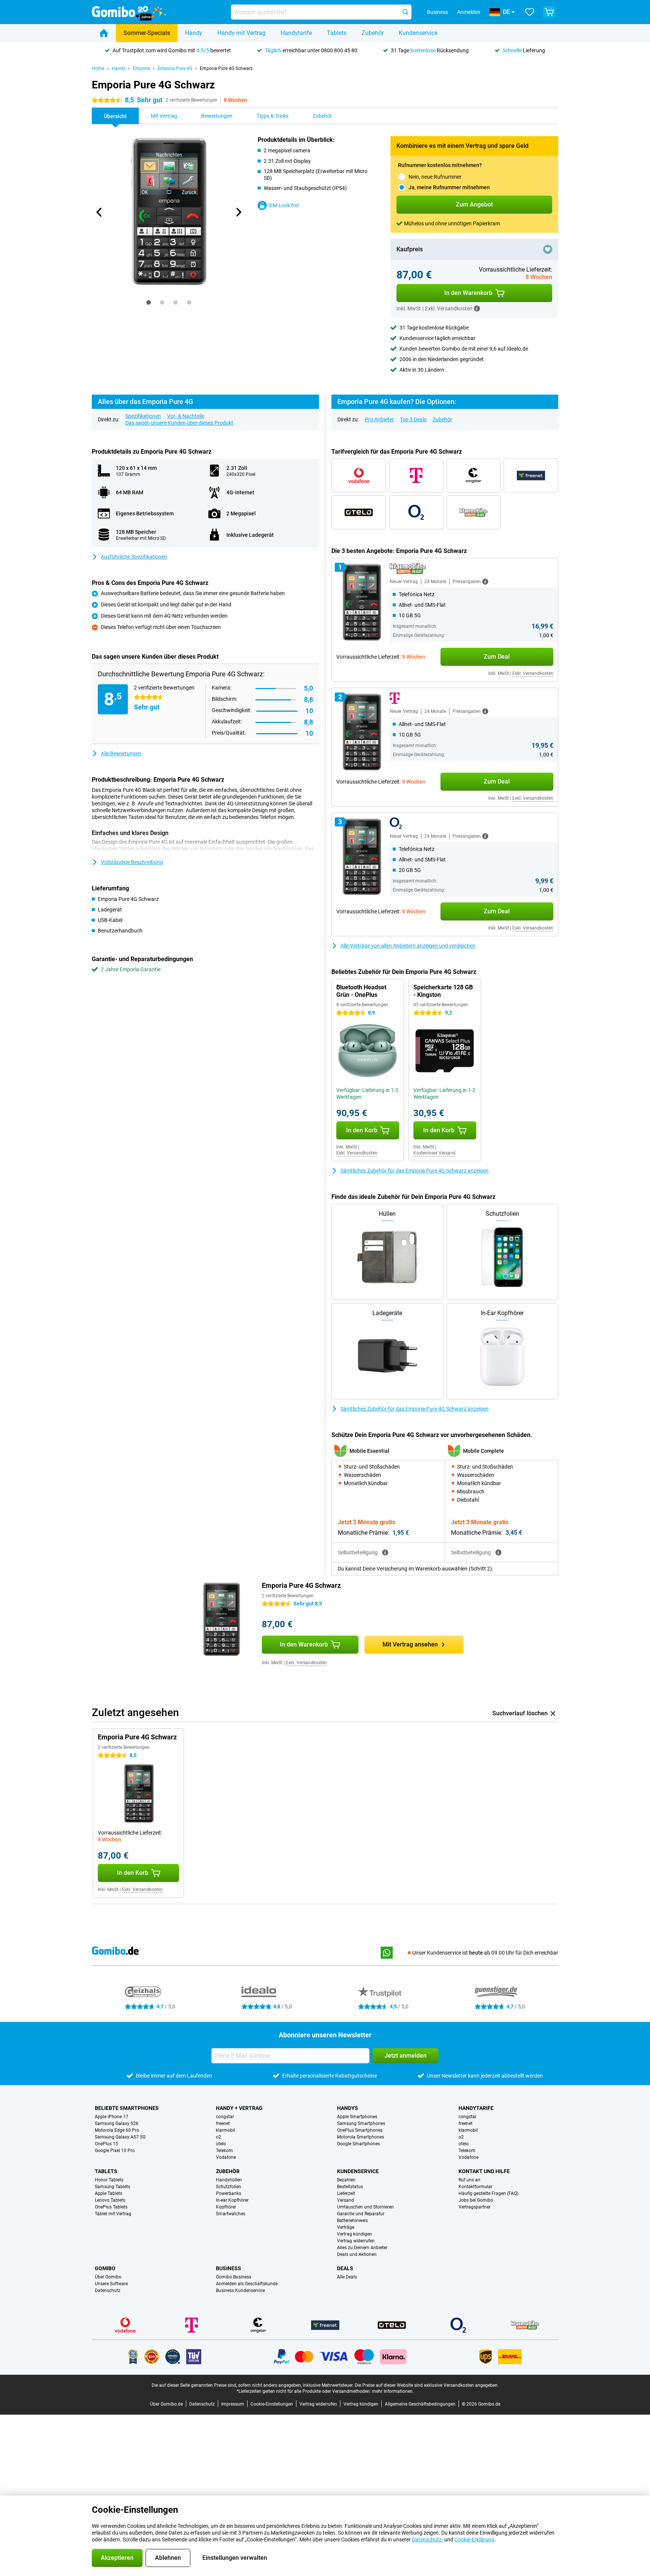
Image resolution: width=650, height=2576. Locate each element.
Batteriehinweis (352, 2221)
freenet (223, 2123)
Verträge (346, 2227)
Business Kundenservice (240, 2290)
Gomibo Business (234, 2277)
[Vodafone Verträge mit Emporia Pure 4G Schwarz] (359, 475)
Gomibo (105, 2268)
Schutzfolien (229, 2187)
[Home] (104, 33)
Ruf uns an (469, 2180)
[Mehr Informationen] (477, 308)
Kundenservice (418, 33)
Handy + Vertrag (239, 2108)
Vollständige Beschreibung (132, 862)
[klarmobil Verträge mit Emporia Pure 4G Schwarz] (474, 512)
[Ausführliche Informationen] (485, 582)
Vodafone (226, 2157)
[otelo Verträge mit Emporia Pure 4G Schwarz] (359, 512)
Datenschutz (108, 2290)
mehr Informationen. (393, 2391)
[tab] (149, 302)
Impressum (233, 2404)
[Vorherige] (99, 212)
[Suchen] (405, 12)
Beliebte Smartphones (127, 2108)
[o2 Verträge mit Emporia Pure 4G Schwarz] (416, 512)
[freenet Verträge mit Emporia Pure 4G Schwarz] (531, 475)
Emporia (141, 68)
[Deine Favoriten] (530, 12)
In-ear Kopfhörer (232, 2200)
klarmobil (226, 2130)
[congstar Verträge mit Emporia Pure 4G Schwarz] (474, 475)
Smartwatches (231, 2214)
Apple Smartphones (357, 2117)
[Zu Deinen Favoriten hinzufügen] (548, 249)
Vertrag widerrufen (356, 2241)
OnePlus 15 (106, 2144)
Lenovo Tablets (110, 2200)
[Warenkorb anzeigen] (549, 12)
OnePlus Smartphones (360, 2130)
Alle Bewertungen (121, 753)
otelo (221, 2144)
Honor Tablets (109, 2180)
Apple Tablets (109, 2193)
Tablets (337, 33)
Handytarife (296, 33)
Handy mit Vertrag (241, 33)
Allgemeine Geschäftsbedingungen (420, 2404)
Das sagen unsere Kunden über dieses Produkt (179, 423)
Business (229, 2268)
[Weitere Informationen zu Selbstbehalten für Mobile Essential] (385, 1552)
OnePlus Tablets (111, 2207)
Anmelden (469, 12)
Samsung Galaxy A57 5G (120, 2137)
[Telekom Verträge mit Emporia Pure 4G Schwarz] (416, 475)
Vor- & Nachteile (186, 416)
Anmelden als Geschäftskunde (247, 2284)
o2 (219, 2137)
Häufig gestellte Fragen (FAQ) (488, 2193)
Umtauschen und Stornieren (365, 2207)
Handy (194, 33)
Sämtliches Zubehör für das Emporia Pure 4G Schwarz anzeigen (415, 1171)
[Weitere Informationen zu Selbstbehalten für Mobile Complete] (498, 1552)
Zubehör (373, 33)
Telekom (224, 2151)
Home (98, 68)
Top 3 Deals (413, 419)
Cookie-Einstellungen (272, 2404)
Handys (348, 2108)
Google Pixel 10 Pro (115, 2151)
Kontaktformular (475, 2187)
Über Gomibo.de (166, 2404)
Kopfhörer (226, 2207)
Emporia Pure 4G (175, 68)
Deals (345, 2268)
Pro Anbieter (379, 419)
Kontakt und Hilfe (484, 2171)
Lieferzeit (346, 2193)
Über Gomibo (108, 2277)
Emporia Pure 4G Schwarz (226, 68)
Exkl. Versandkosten (533, 673)
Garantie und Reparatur (361, 2214)
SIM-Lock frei (283, 205)
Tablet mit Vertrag (113, 2214)
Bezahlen (346, 2180)
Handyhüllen (229, 2180)
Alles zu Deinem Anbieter (362, 2248)
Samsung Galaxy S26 (117, 2123)
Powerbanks (229, 2193)
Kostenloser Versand (434, 1153)
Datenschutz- (428, 2540)
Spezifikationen (143, 416)
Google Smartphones (358, 2144)
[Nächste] (238, 212)
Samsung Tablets (112, 2187)
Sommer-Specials (147, 33)
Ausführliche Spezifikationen (134, 557)
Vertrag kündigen (355, 2234)
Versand (346, 2200)
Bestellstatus (350, 2187)
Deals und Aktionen (357, 2254)
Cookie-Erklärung (474, 2540)
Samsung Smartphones (361, 2123)
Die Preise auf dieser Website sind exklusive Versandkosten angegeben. (427, 2385)
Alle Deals (347, 2277)
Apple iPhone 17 (112, 2117)
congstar (225, 2117)
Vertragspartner (475, 2207)
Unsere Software (111, 2284)
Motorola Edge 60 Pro (117, 2130)
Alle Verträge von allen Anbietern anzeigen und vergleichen (408, 946)
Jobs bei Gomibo (476, 2200)
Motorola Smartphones (361, 2137)
